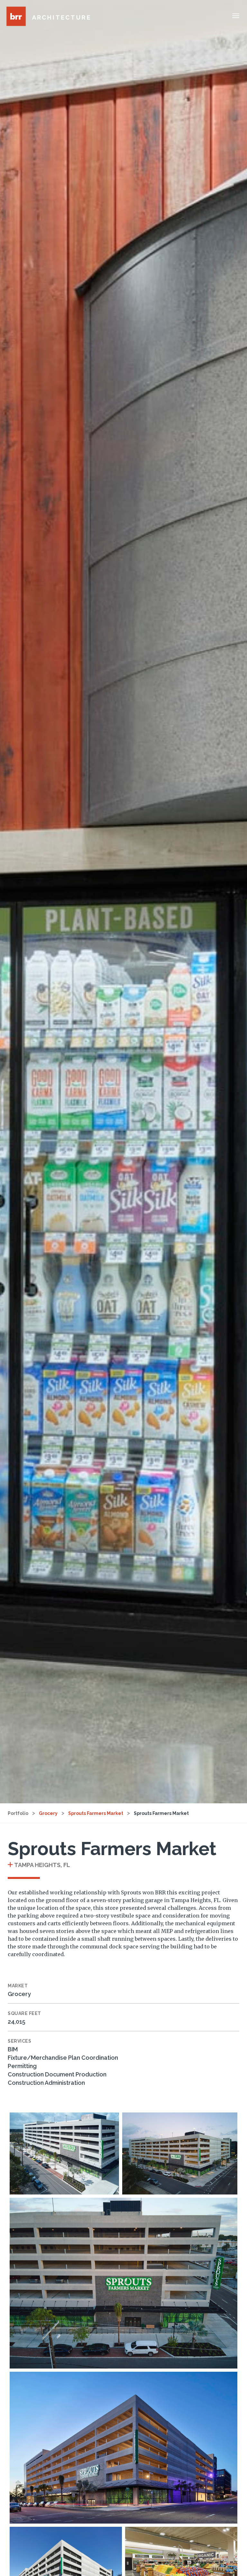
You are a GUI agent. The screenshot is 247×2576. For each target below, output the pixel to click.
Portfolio (18, 1813)
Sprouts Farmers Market (96, 1813)
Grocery (48, 1813)
